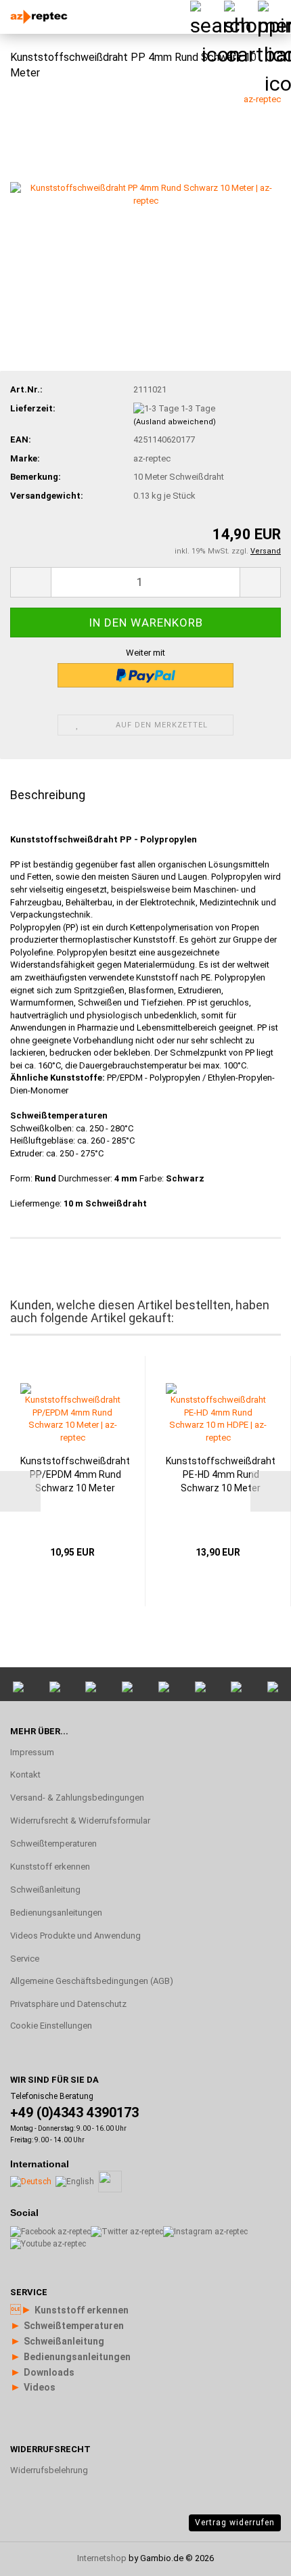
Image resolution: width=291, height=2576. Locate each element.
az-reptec (262, 99)
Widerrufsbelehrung (49, 2470)
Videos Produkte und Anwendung (75, 1936)
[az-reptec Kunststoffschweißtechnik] (34, 17)
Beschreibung (48, 795)
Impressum (32, 1752)
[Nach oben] (254, 2403)
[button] (30, 582)
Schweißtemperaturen (53, 1844)
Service (25, 1959)
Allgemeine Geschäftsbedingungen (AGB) (92, 1981)
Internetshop (102, 2558)
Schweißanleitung (45, 1890)
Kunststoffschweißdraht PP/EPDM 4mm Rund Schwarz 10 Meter (75, 1474)
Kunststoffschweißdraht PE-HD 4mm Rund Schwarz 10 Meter (221, 1474)
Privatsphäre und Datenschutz (68, 2004)
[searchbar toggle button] (206, 17)
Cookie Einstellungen (51, 2026)
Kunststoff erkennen (50, 1867)
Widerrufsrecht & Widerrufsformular (80, 1821)
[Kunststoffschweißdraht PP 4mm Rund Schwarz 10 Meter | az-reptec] (145, 194)
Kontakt (25, 1775)
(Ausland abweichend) (175, 422)
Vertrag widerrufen (235, 2523)
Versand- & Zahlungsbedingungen (77, 1798)
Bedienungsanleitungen (56, 1913)
